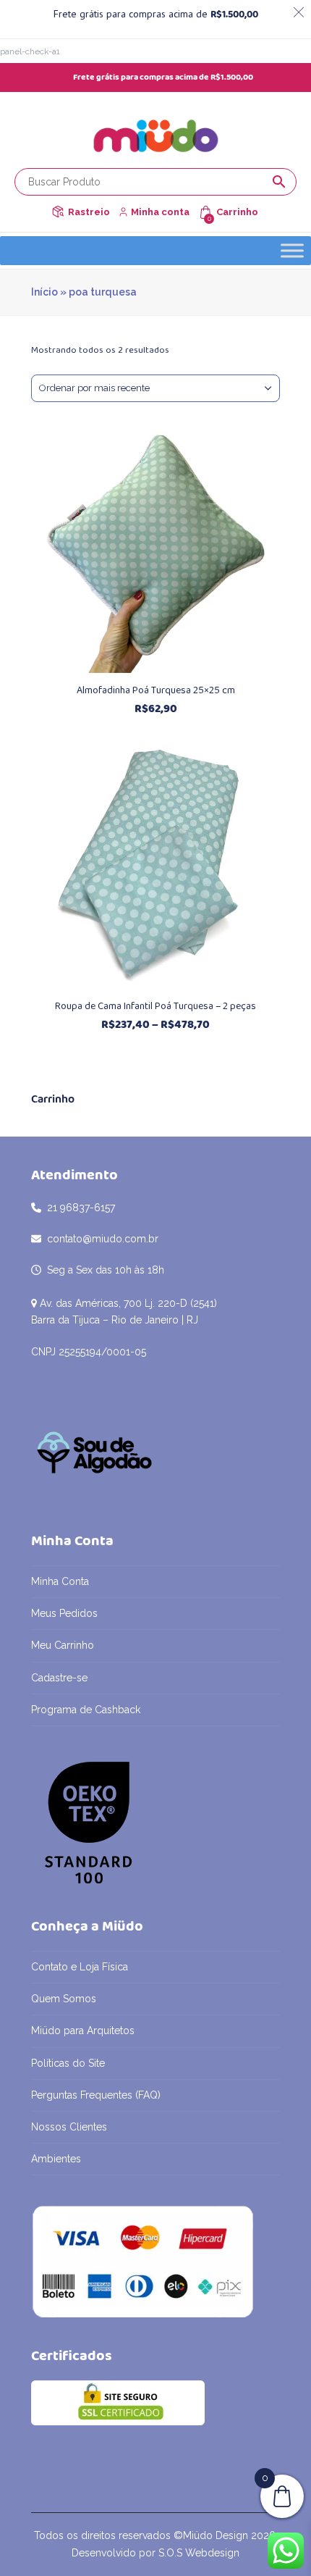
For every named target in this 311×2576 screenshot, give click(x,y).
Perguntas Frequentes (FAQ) (96, 2095)
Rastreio (89, 212)
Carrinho (237, 212)
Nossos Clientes (69, 2127)
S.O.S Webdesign (199, 2553)
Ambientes (56, 2159)
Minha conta (160, 212)
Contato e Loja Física (80, 1967)
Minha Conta (60, 1581)
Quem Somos (64, 1999)
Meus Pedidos (64, 1613)
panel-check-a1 (30, 51)
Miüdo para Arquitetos (83, 2031)
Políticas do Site (68, 2063)
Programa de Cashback (86, 1710)
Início (44, 292)
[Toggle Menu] (292, 251)
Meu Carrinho (63, 1645)
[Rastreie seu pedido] (58, 212)
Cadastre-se (59, 1678)
